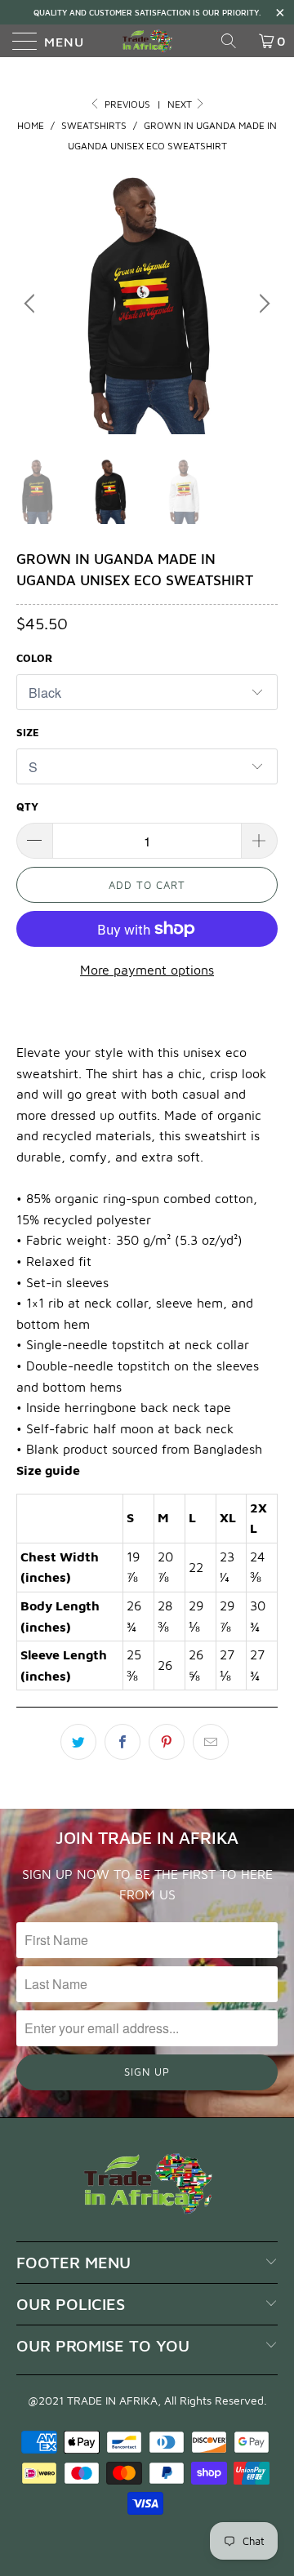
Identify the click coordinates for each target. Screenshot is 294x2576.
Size (28, 732)
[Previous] (32, 304)
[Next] (262, 304)
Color (34, 658)
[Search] (234, 41)
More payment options (147, 970)
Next (181, 104)
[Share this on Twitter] (78, 1742)
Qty (27, 806)
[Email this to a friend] (211, 1742)
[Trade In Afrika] (147, 41)
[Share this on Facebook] (122, 1742)
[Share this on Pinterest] (167, 1742)
